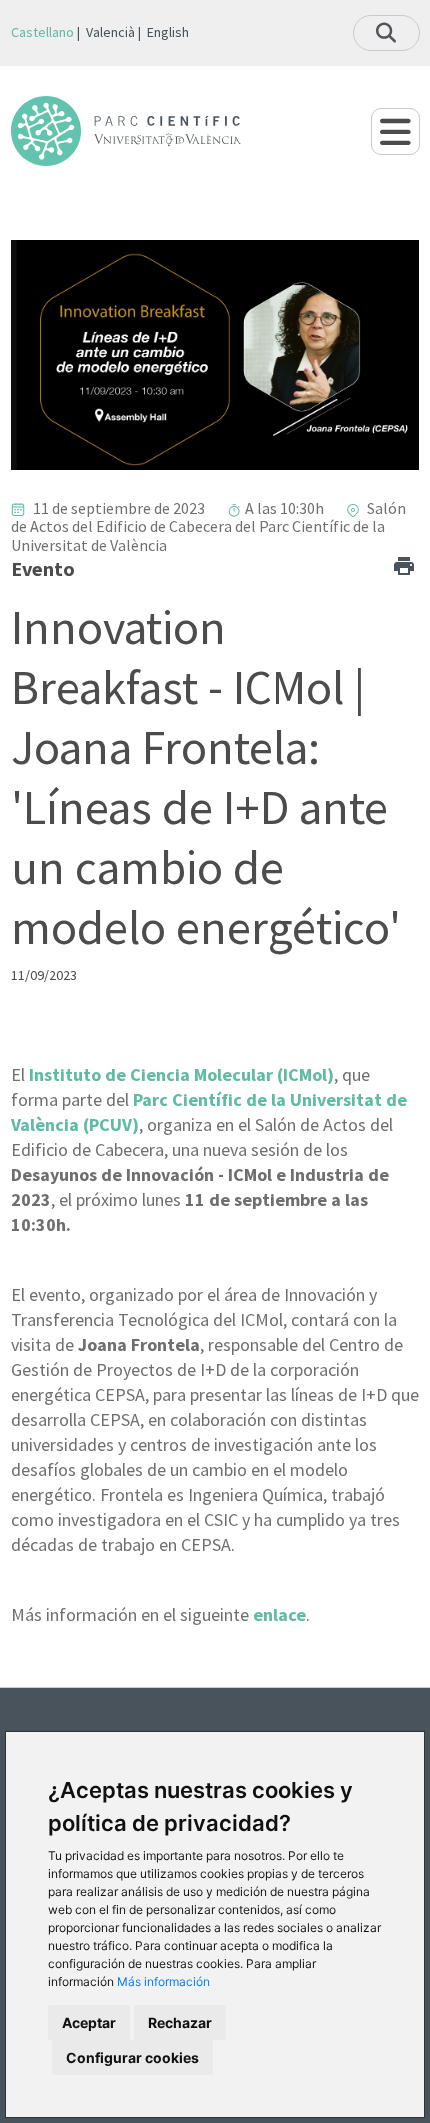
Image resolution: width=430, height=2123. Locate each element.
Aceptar (89, 2022)
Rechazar (180, 2022)
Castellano (42, 32)
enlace (279, 1614)
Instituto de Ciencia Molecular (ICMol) (181, 1074)
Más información (163, 1981)
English (168, 32)
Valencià (110, 32)
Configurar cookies (132, 2057)
